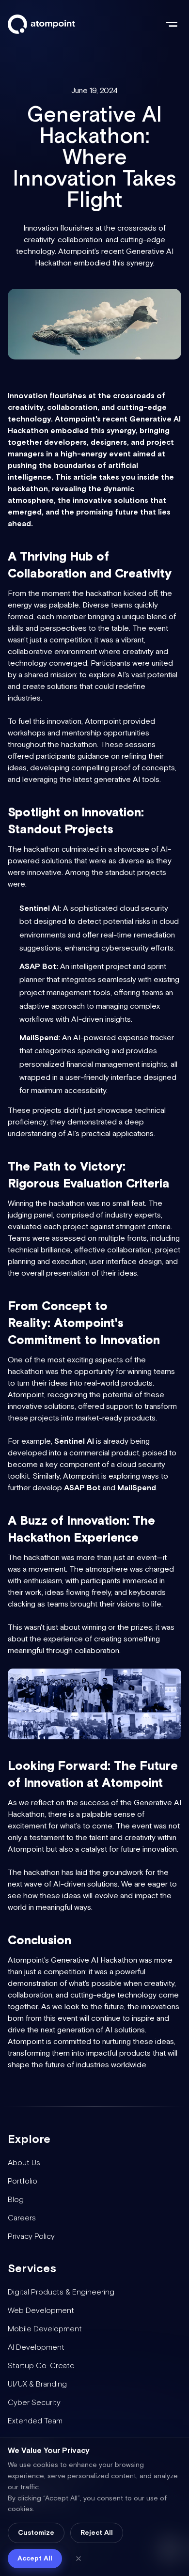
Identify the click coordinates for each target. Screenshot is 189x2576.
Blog (16, 2200)
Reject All (97, 2533)
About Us (24, 2163)
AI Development (36, 2348)
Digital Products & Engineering (61, 2292)
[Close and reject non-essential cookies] (79, 2559)
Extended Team (35, 2421)
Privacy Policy (31, 2237)
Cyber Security (34, 2403)
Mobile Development (45, 2329)
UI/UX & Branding (37, 2384)
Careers (22, 2218)
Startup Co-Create (41, 2366)
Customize (36, 2533)
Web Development (41, 2311)
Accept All (35, 2559)
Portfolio (23, 2181)
